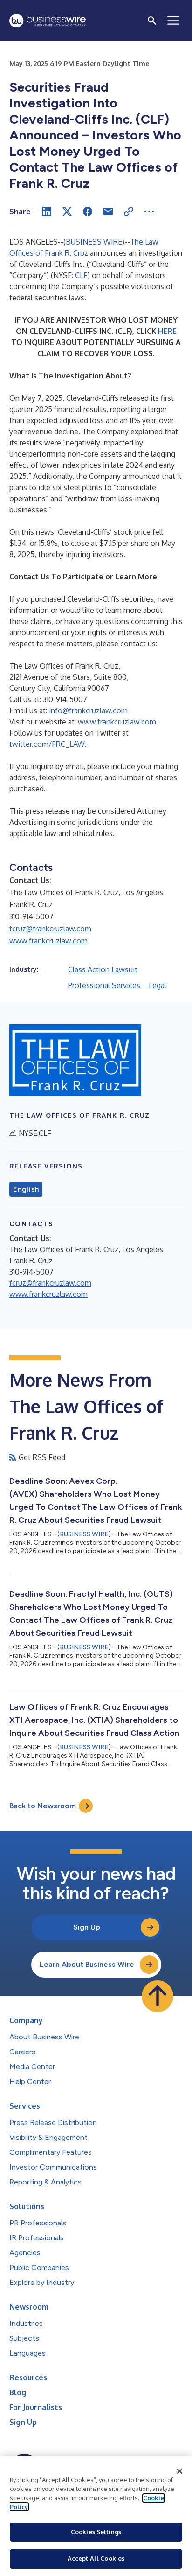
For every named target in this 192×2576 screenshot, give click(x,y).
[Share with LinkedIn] (47, 212)
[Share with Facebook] (88, 212)
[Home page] (48, 21)
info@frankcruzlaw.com (88, 710)
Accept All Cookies (96, 2558)
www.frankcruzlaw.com (117, 722)
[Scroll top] (158, 1996)
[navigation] (173, 20)
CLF (81, 275)
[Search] (152, 20)
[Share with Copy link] (129, 212)
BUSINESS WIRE (94, 242)
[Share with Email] (108, 212)
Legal (158, 985)
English (26, 1189)
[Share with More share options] (149, 212)
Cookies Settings (96, 2532)
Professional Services (104, 985)
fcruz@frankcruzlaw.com (50, 929)
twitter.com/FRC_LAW (47, 744)
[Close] (180, 2471)
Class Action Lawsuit (103, 969)
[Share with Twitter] (67, 212)
